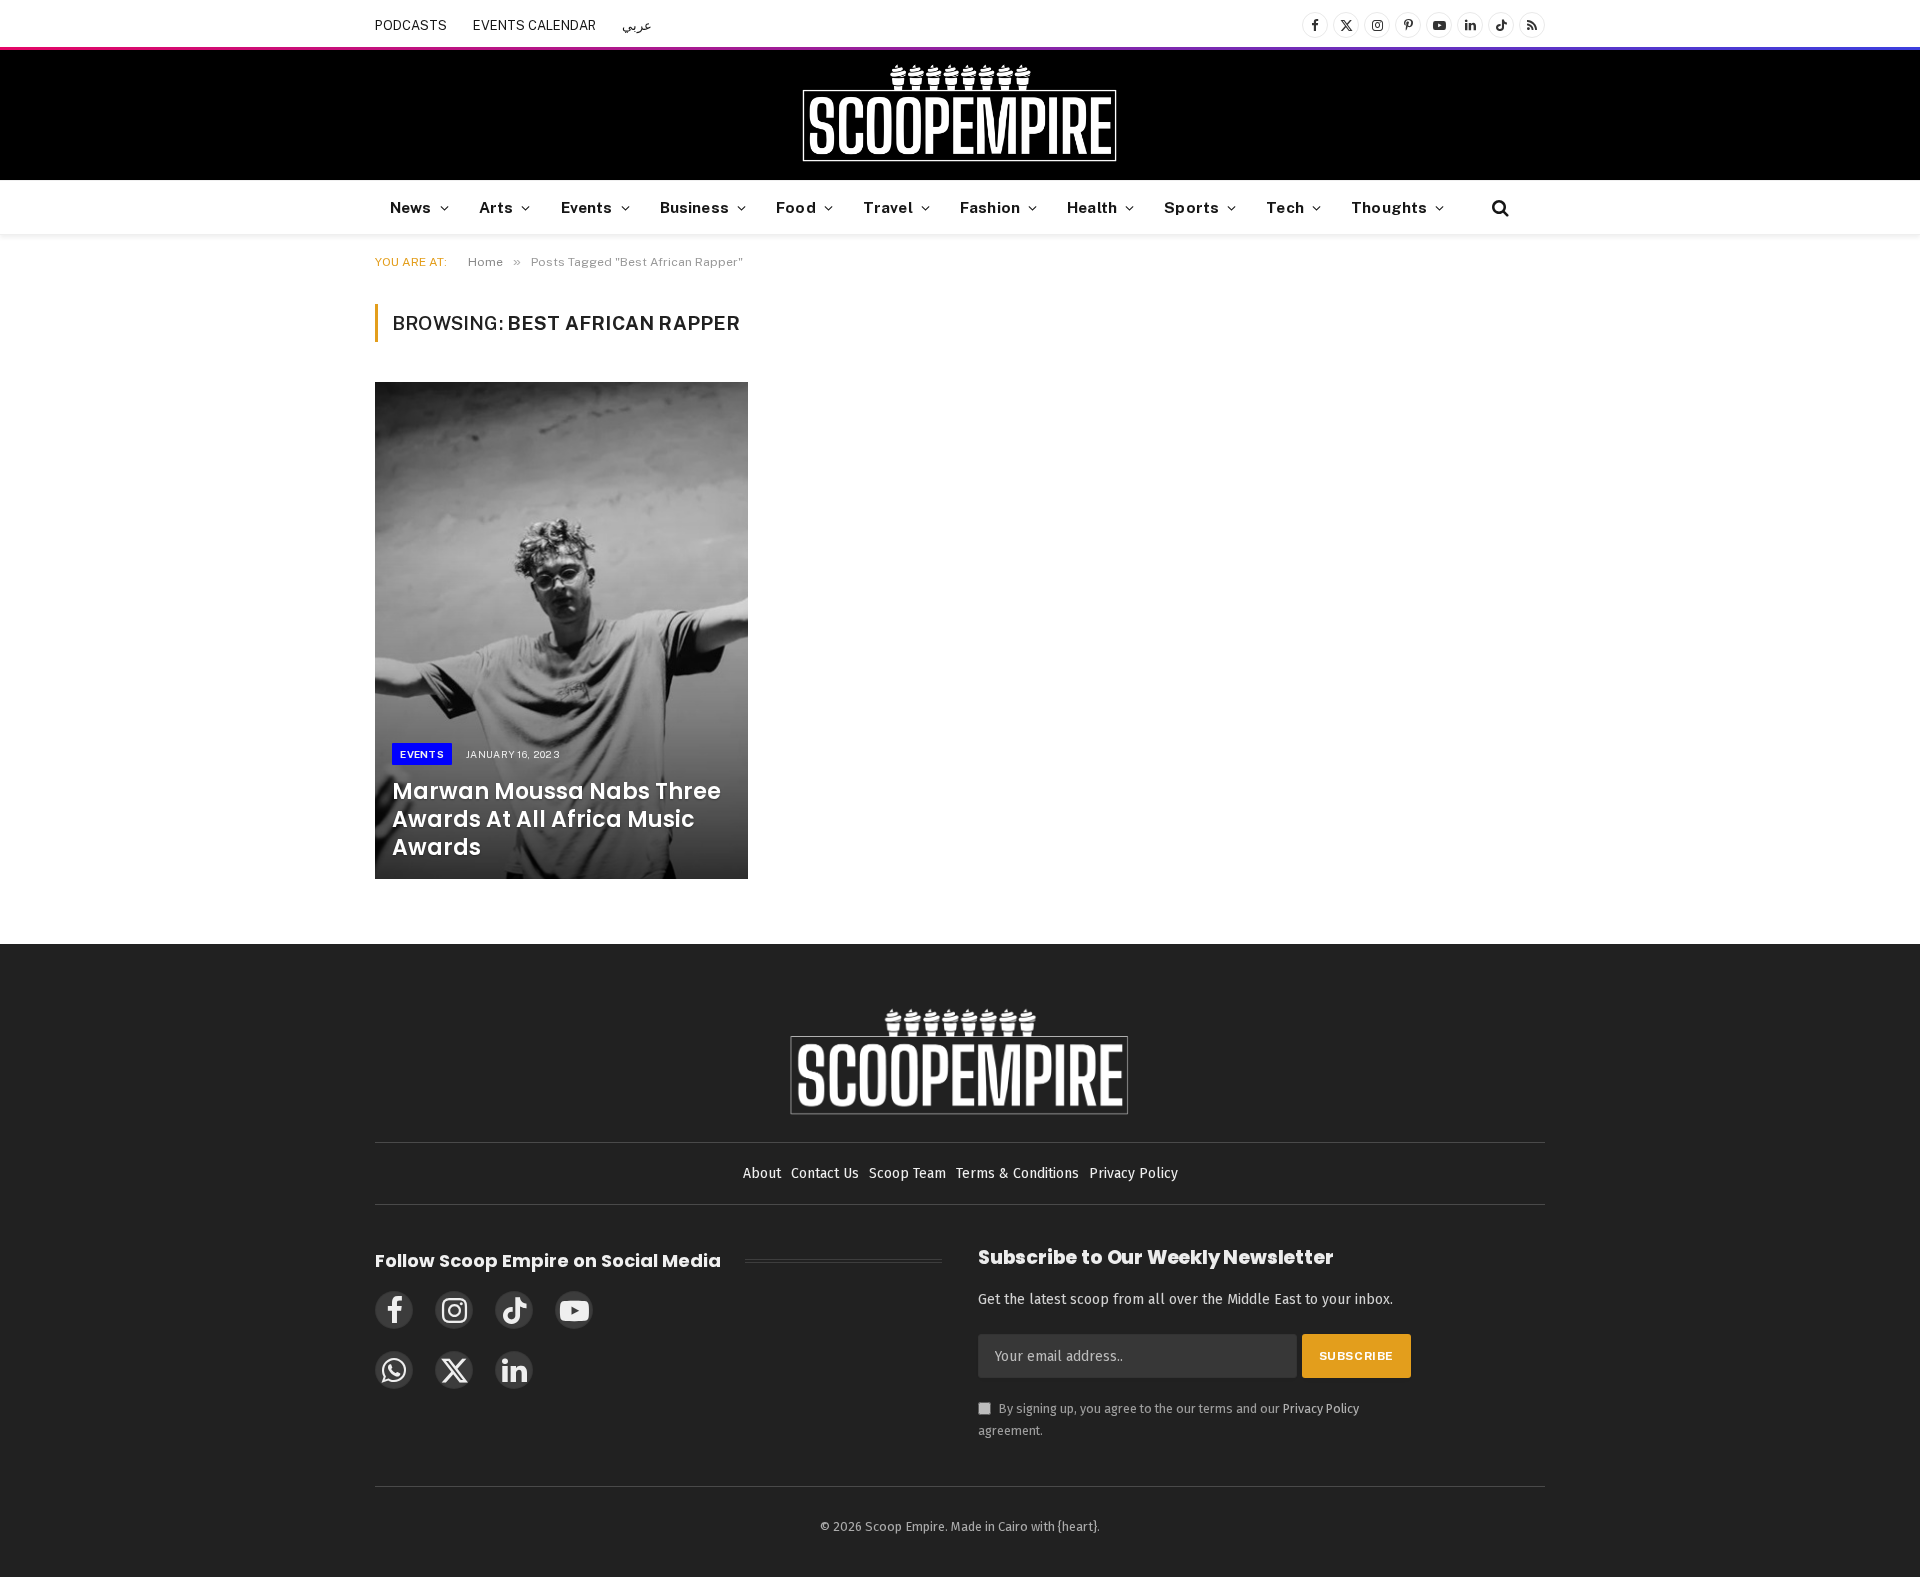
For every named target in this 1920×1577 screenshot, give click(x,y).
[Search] (1498, 207)
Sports (1191, 207)
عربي (637, 25)
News (411, 207)
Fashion (990, 207)
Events (587, 207)
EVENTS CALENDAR (534, 25)
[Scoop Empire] (959, 115)
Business (694, 207)
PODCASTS (411, 25)
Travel (888, 207)
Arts (496, 207)
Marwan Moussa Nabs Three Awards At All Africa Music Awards (556, 820)
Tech (1285, 207)
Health (1092, 207)
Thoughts (1389, 207)
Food (796, 207)
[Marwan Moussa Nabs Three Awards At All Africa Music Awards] (561, 630)
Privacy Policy (1321, 1408)
